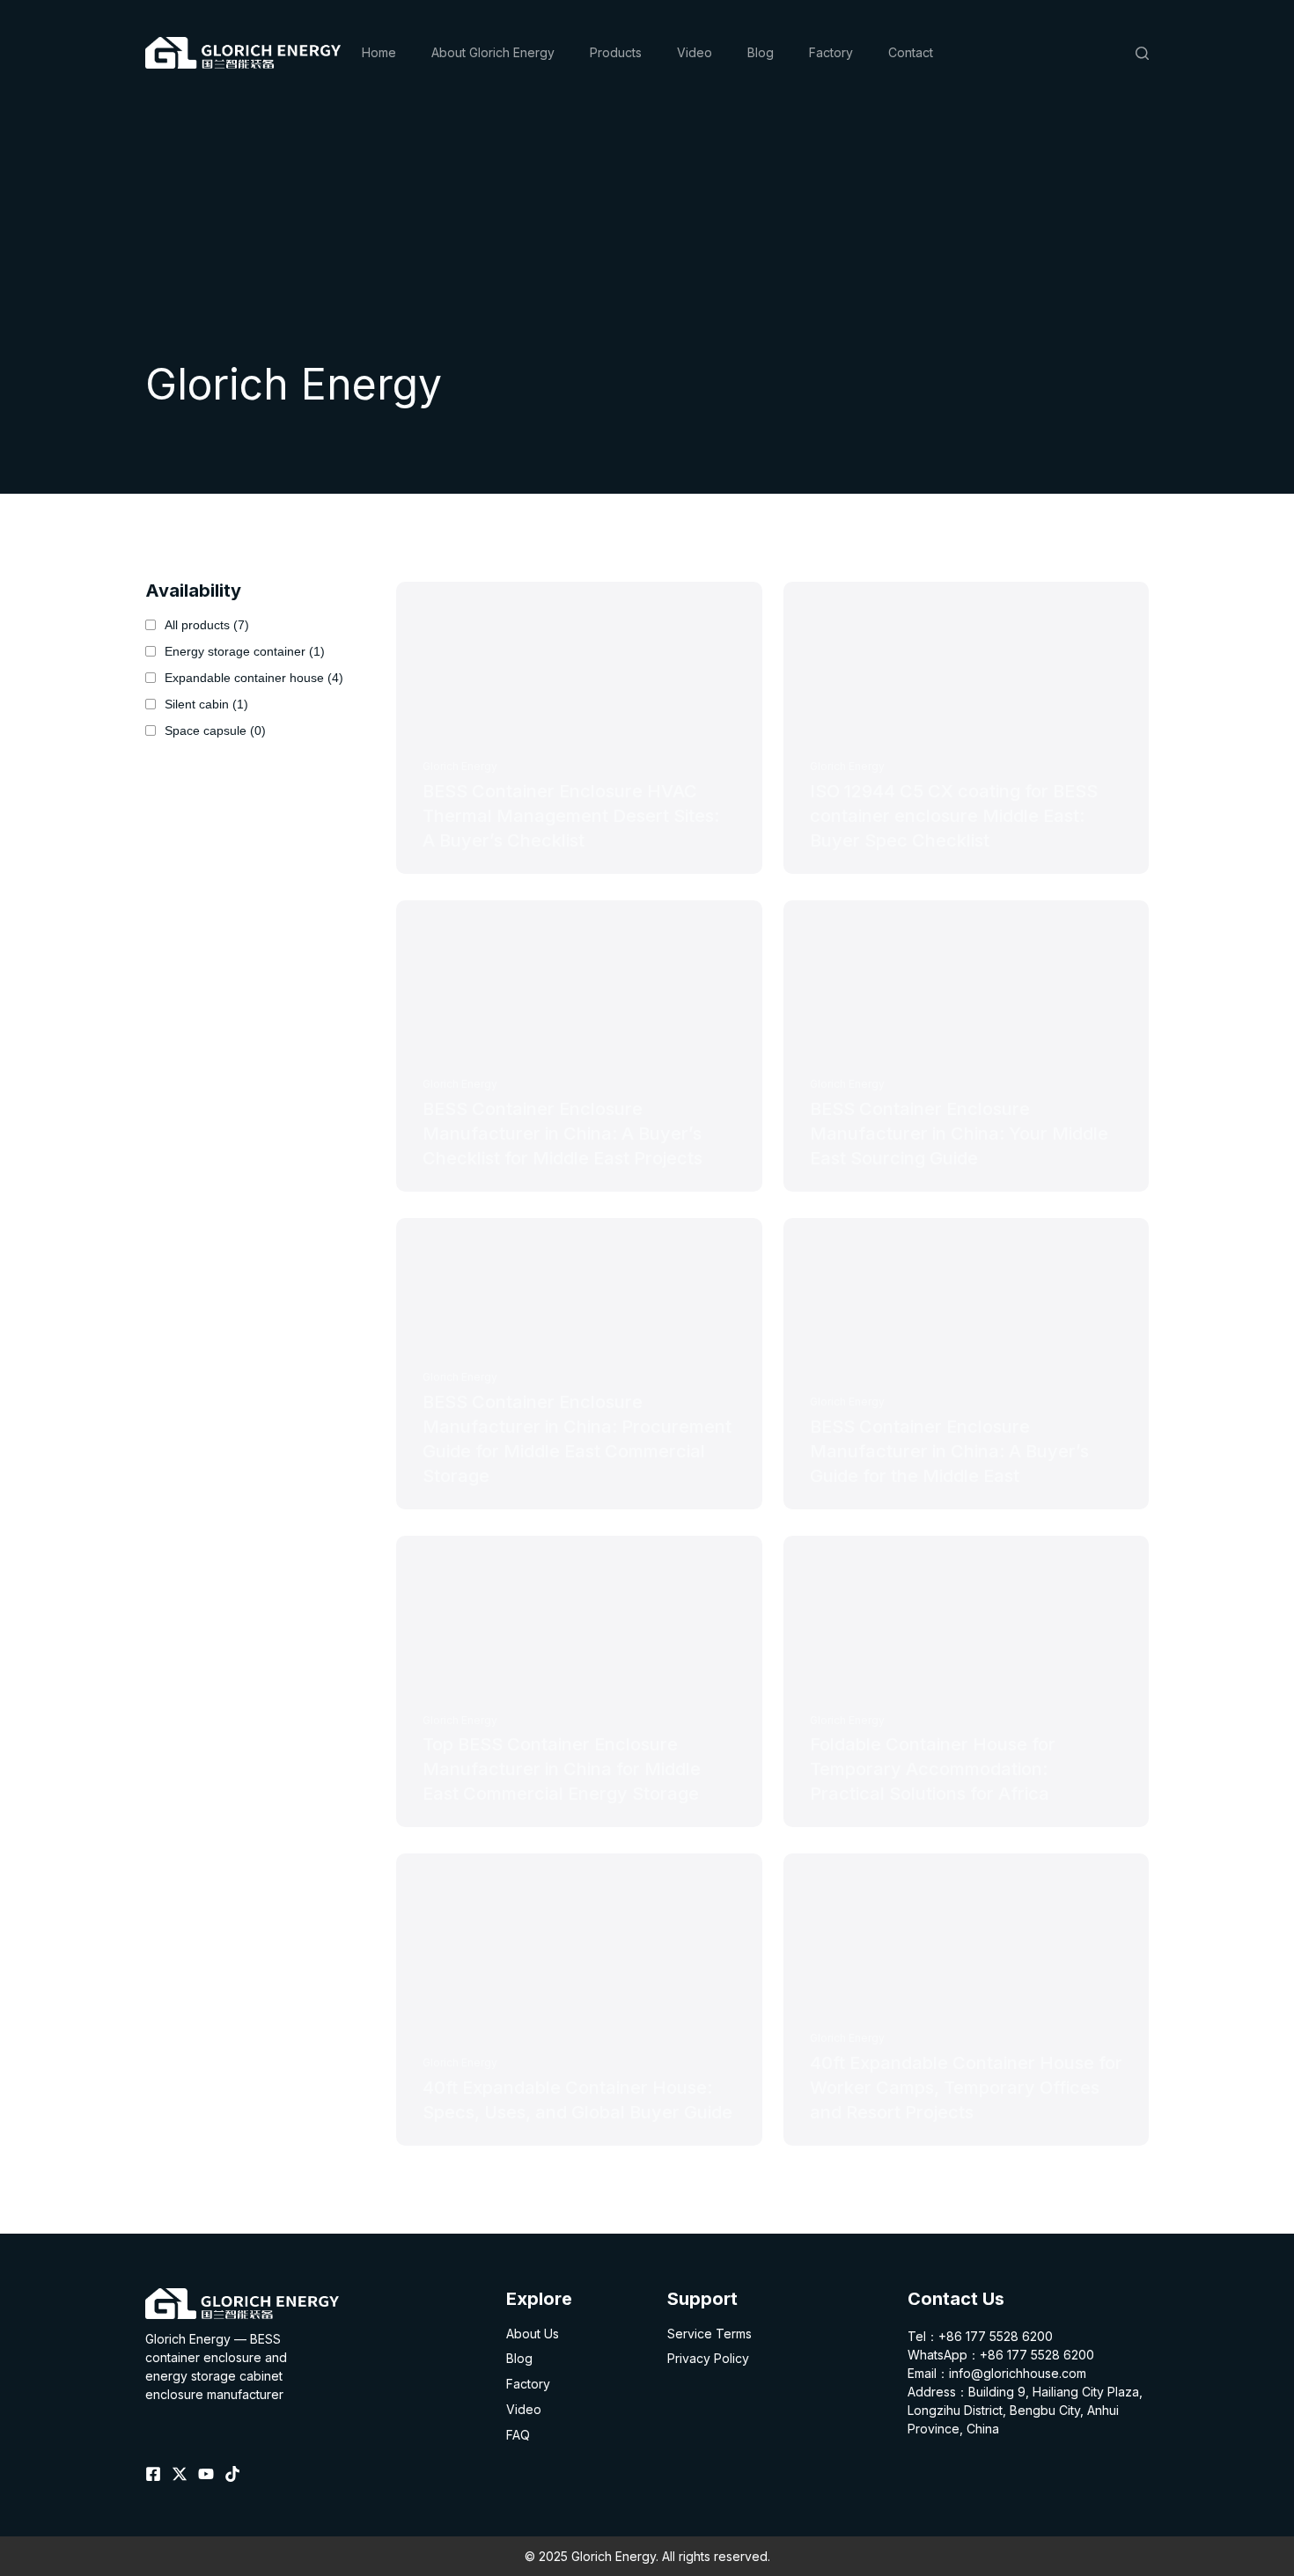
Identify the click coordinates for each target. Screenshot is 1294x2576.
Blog (761, 52)
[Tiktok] (232, 2474)
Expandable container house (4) (254, 678)
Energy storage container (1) (245, 651)
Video (695, 52)
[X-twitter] (180, 2474)
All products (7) (207, 625)
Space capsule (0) (215, 730)
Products (616, 52)
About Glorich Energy (493, 52)
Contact (911, 52)
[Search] (1142, 53)
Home (379, 52)
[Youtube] (206, 2474)
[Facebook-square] (153, 2474)
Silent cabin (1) (206, 704)
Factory (831, 52)
